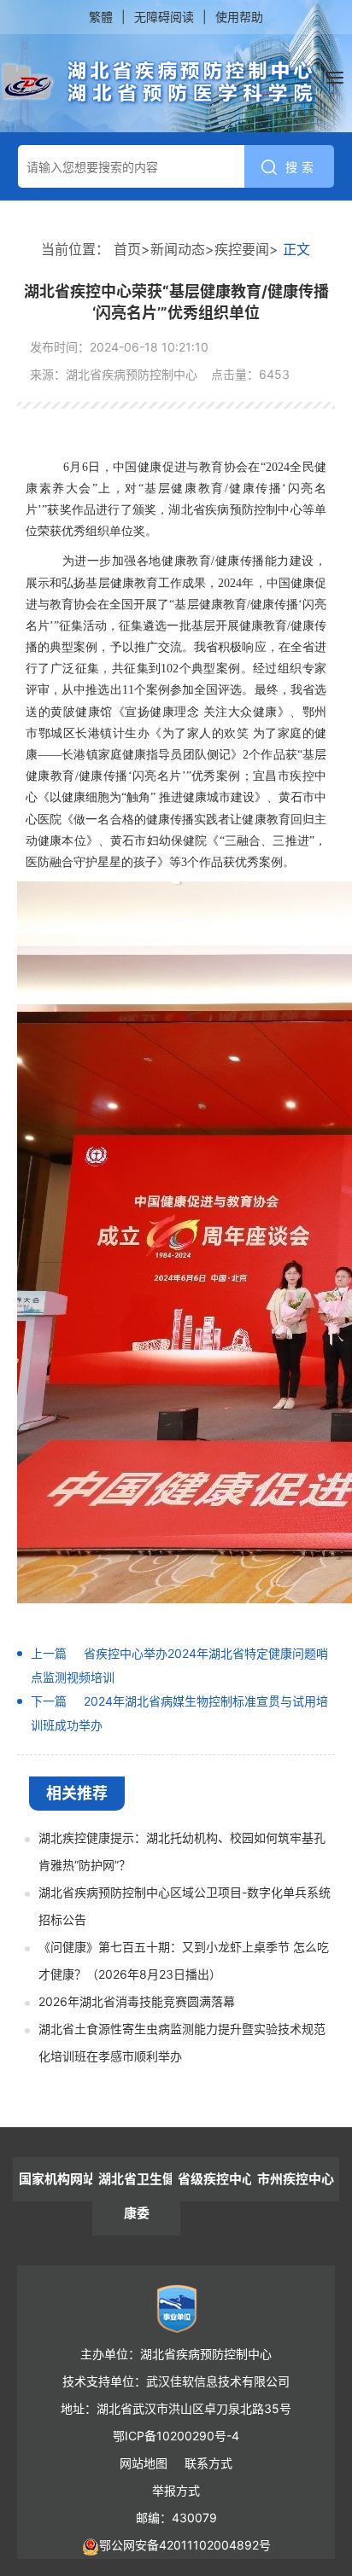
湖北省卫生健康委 (137, 2196)
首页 (127, 249)
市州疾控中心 (296, 2179)
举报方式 (176, 2490)
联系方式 (208, 2463)
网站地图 (144, 2463)
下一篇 (49, 1701)
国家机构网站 (57, 2179)
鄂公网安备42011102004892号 (185, 2545)
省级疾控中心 (216, 2179)
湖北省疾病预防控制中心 (158, 83)
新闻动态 (178, 249)
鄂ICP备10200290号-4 (176, 2436)
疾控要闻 (242, 249)
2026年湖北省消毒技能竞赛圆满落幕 (137, 2001)
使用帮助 (239, 17)
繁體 (101, 17)
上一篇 (49, 1653)
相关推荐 (77, 1793)
